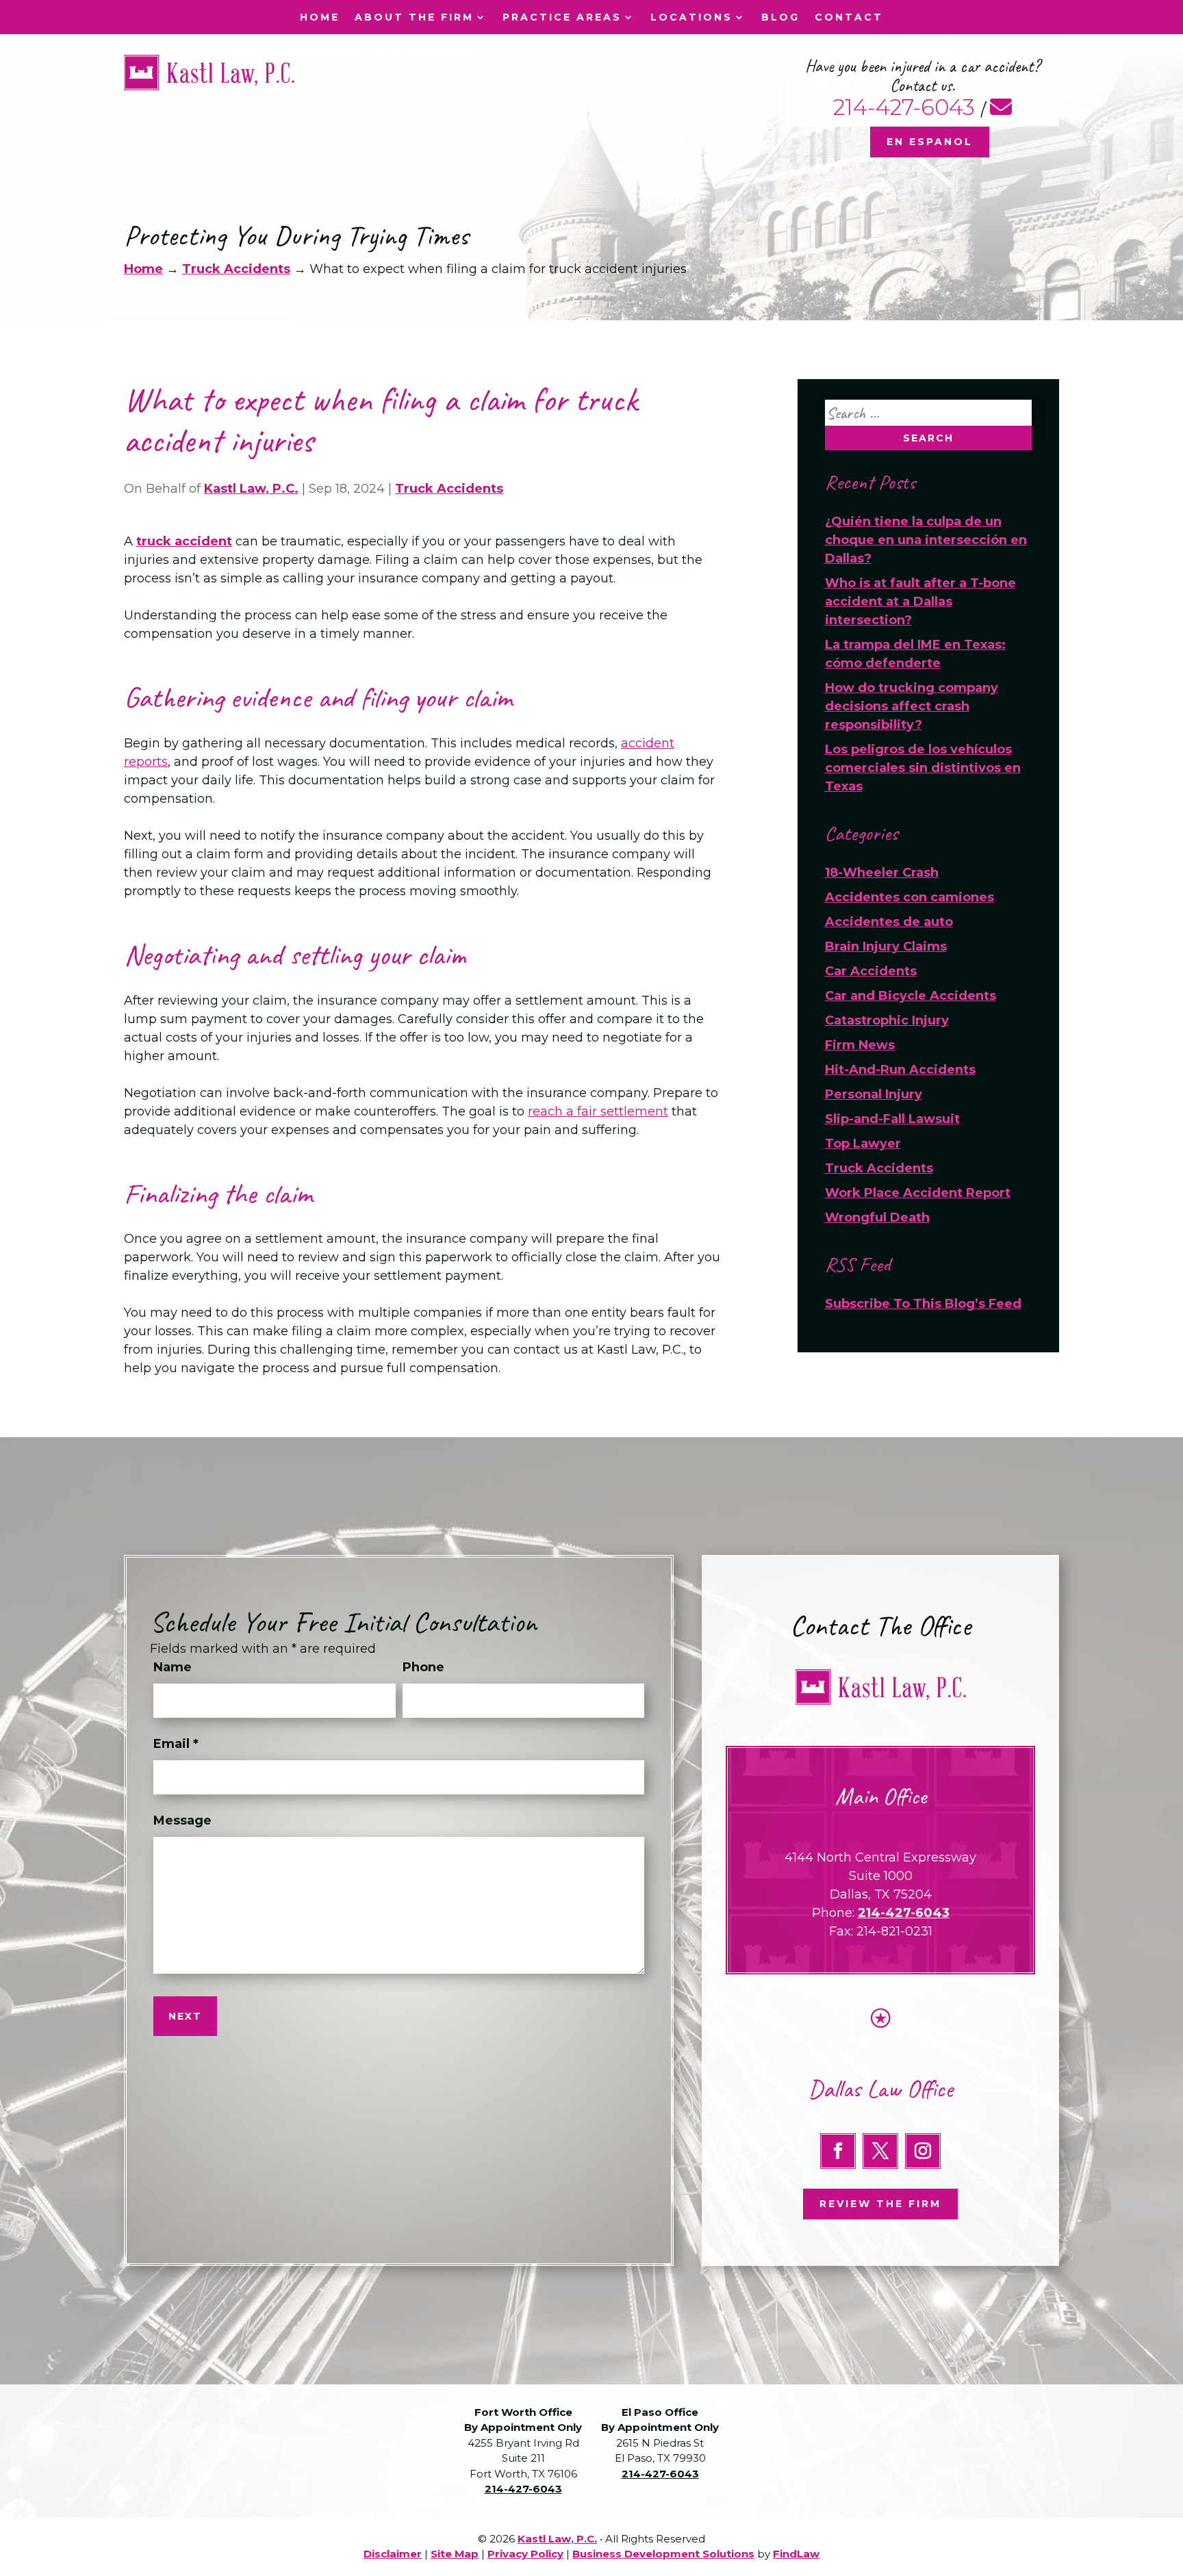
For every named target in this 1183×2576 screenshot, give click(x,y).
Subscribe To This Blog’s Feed (923, 1304)
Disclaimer (393, 2554)
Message (182, 1820)
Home (320, 18)
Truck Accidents (449, 489)
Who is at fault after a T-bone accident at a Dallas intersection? (920, 602)
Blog (780, 18)
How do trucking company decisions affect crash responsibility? (912, 706)
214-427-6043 (904, 107)
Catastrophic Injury (887, 1020)
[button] (1169, 2477)
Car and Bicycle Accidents (911, 996)
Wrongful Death (877, 1218)
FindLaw (796, 2554)
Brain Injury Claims (886, 946)
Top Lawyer (863, 1144)
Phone (423, 1667)
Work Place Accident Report (918, 1193)
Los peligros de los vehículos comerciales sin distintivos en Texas (923, 768)
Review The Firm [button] (880, 2204)
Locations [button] (691, 18)
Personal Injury (874, 1094)
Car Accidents (871, 971)
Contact (849, 18)
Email (176, 1744)
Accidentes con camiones (909, 897)
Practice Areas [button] (562, 18)
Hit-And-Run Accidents (900, 1070)
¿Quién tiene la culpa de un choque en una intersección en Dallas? (926, 540)
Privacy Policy (525, 2554)
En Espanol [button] (930, 142)
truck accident (184, 541)
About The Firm (414, 18)
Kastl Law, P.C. (251, 489)
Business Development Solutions (663, 2554)
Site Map (455, 2554)
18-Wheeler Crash (882, 873)
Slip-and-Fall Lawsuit (892, 1119)
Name (173, 1667)
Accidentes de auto (889, 922)
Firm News (860, 1045)
